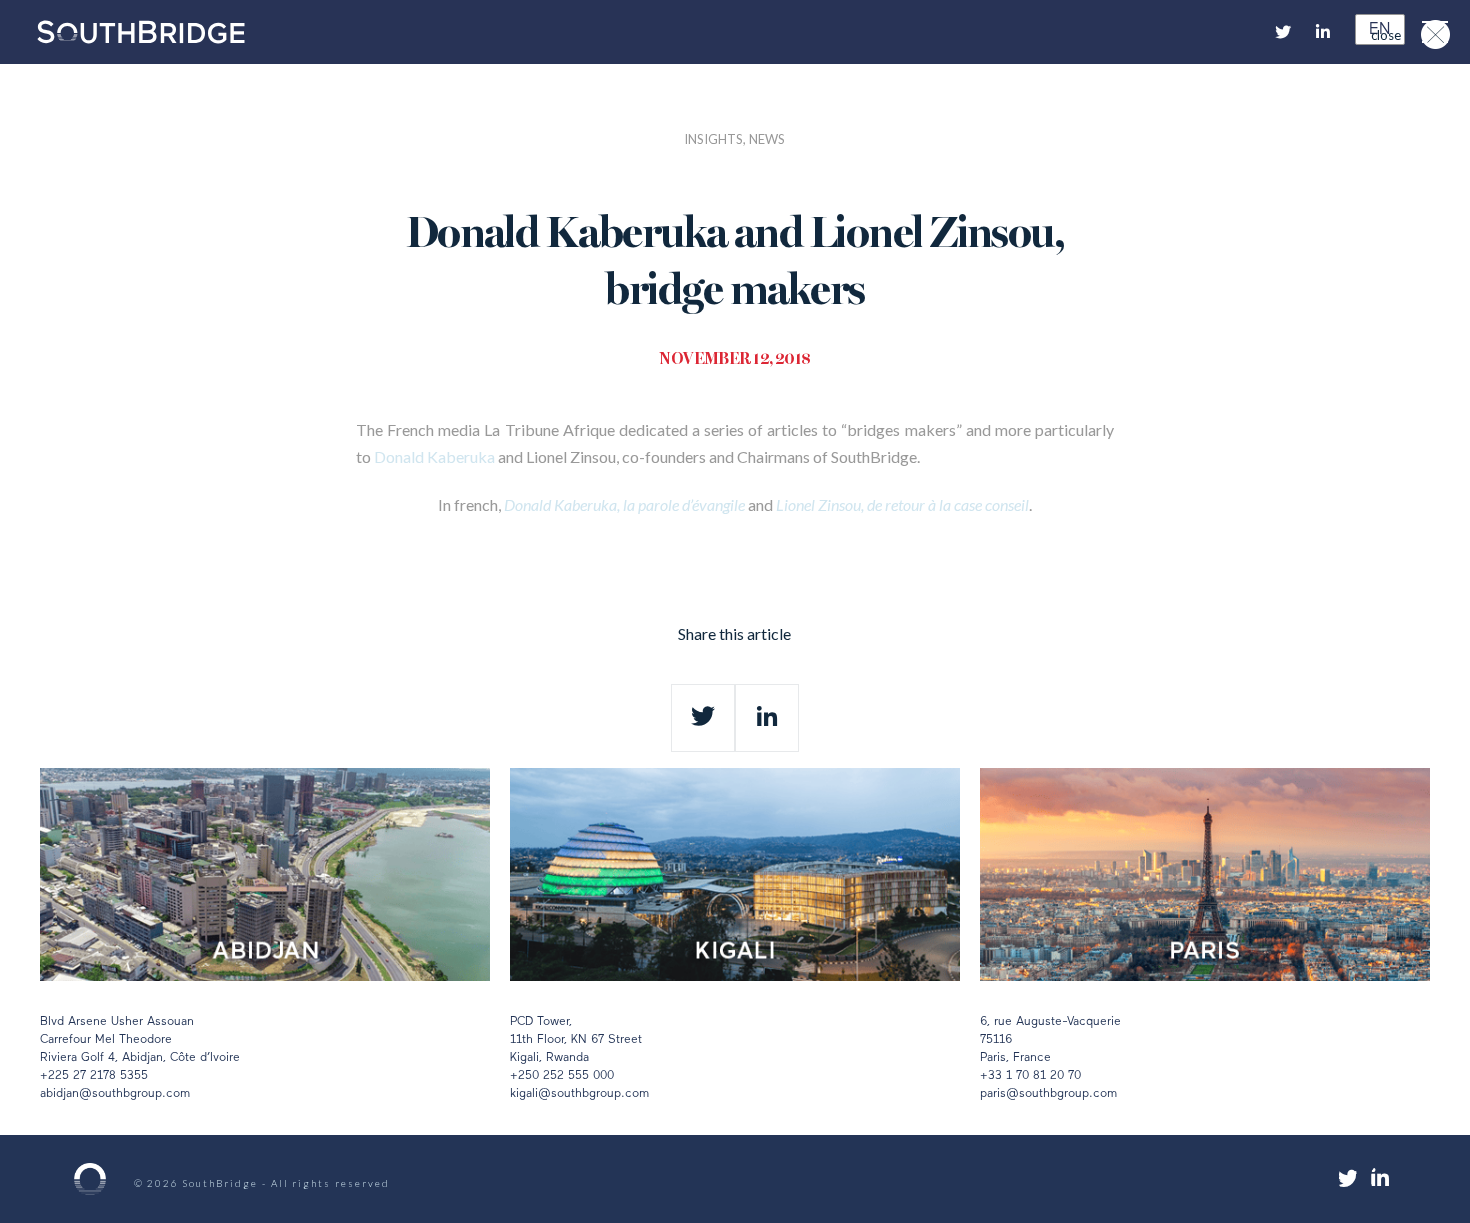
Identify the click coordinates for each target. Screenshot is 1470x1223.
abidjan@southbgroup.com (115, 1094)
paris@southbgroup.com (1048, 1094)
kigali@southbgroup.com (579, 1094)
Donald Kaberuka (434, 456)
